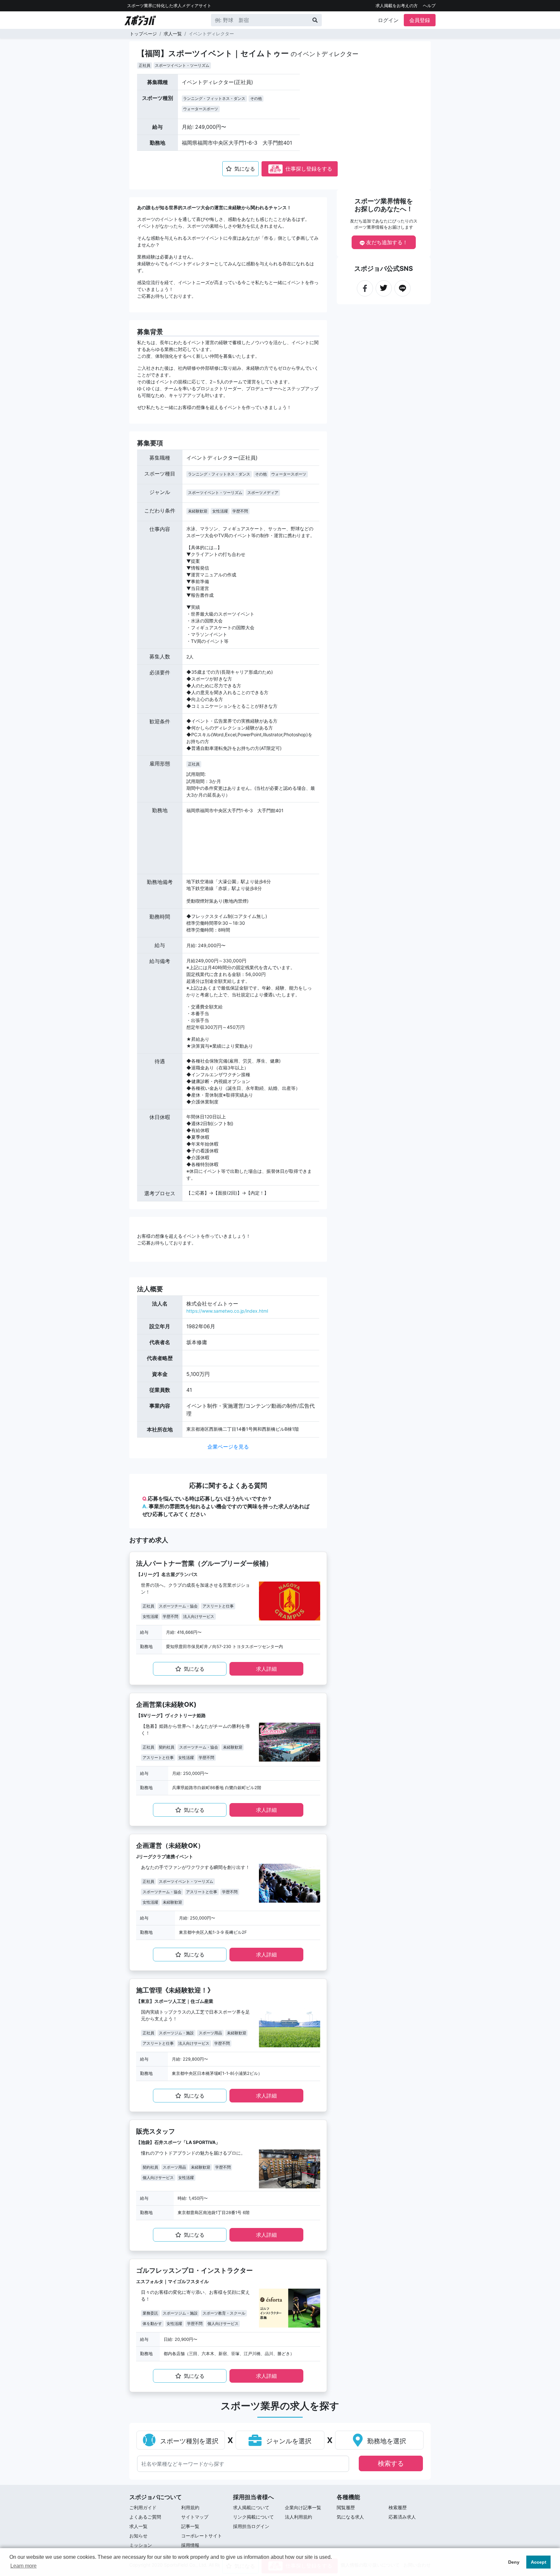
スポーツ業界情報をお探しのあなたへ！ (384, 205)
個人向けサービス (158, 2178)
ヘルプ (429, 6)
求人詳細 (266, 1669)
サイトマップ (195, 2517)
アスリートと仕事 (218, 1606)
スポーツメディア (263, 493)
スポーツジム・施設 (176, 2033)
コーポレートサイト (202, 2536)
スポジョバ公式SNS (384, 269)
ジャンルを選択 (288, 2441)
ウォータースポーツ (201, 109)
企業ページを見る (228, 1447)
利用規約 (190, 2507)
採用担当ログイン (251, 2526)
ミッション (141, 2545)
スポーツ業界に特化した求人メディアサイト (169, 6)
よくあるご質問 (145, 2517)
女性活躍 (220, 511)
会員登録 (420, 20)
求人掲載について (251, 2507)
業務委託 (150, 2313)
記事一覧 (190, 2526)
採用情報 (190, 2545)
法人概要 (150, 1289)
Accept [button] (539, 2562)
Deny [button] (514, 2562)
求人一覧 (173, 34)
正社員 (145, 65)
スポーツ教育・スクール (224, 2313)
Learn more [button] (23, 2566)
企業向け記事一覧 (303, 2507)
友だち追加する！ (386, 242)
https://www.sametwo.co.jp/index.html (227, 1311)
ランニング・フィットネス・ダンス (214, 98)
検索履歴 (398, 2507)
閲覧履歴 (346, 2507)
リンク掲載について (253, 2517)
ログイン (388, 20)
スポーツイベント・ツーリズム (182, 65)
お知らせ (138, 2536)
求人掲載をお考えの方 (397, 6)
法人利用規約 (298, 2517)
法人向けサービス (199, 1616)
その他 (256, 98)
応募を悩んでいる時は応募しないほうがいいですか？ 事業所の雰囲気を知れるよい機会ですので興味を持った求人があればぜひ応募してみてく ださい (226, 1506)
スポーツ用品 (210, 2033)
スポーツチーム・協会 (178, 1606)
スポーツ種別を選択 (188, 2441)
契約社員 (167, 1747)
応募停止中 (275, 169)
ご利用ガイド (143, 2507)
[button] (322, 114)
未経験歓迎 (198, 511)
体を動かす (152, 2323)
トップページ (143, 34)
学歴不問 (240, 511)
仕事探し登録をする (301, 169)
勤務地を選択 (386, 2441)
